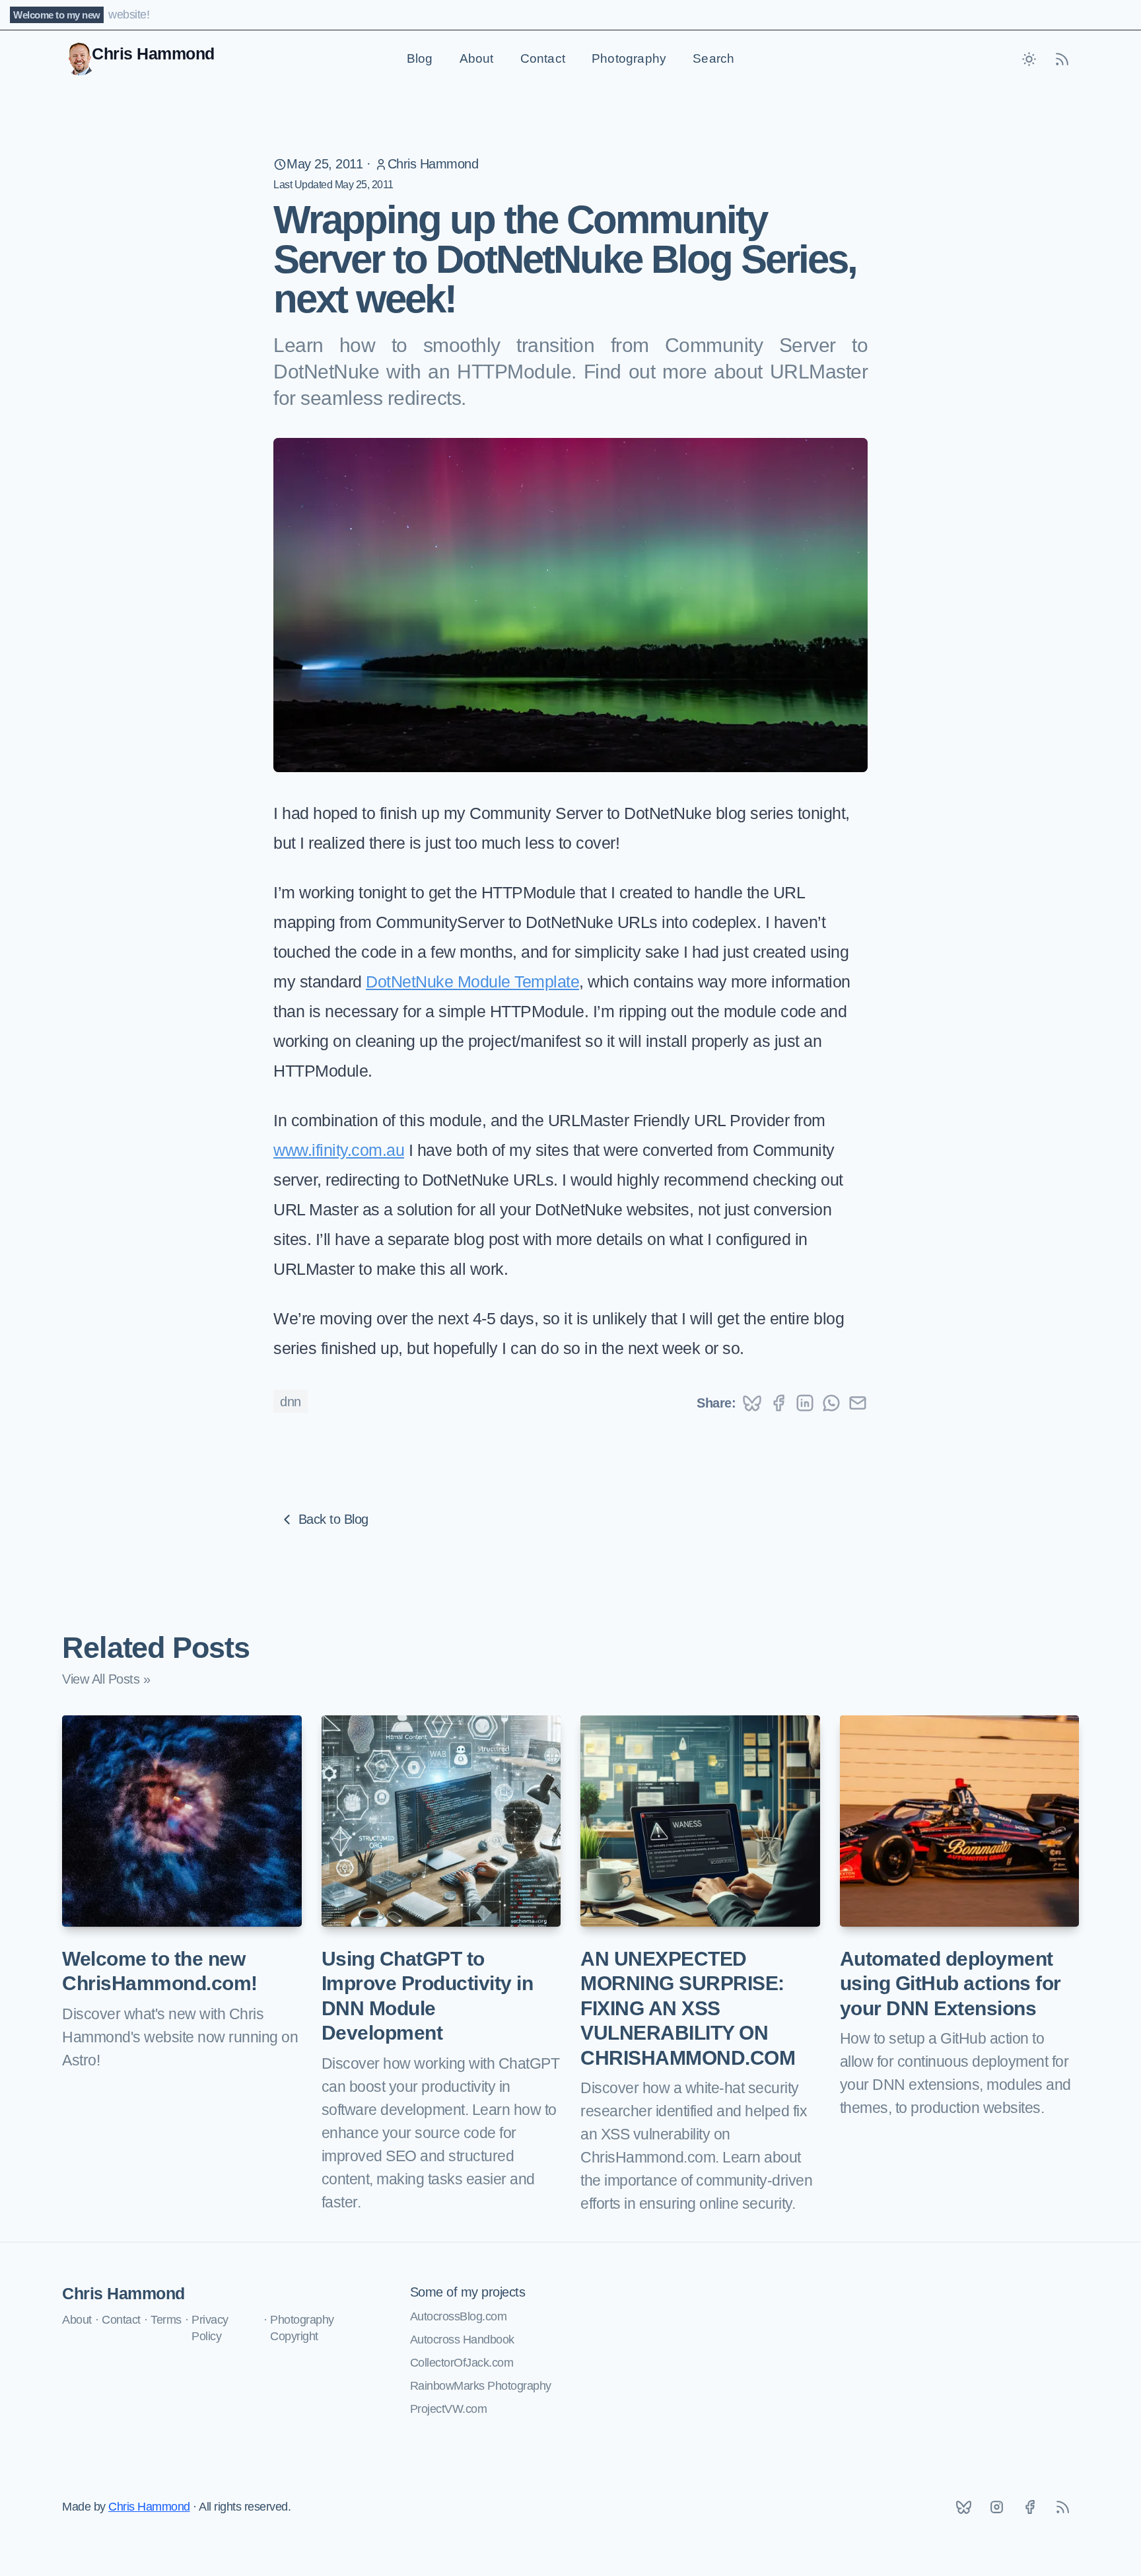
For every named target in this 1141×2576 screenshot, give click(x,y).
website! (129, 15)
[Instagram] (996, 2507)
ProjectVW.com (449, 2409)
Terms (166, 2320)
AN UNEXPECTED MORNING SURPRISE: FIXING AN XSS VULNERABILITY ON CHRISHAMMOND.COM (688, 2008)
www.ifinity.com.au (339, 1150)
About (477, 58)
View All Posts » (106, 1679)
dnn (291, 1402)
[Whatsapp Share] (831, 1403)
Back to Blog (333, 1519)
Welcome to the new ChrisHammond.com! (160, 1971)
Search (713, 58)
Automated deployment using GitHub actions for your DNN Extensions (951, 1984)
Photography (629, 58)
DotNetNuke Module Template (472, 982)
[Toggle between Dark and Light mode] (1029, 59)
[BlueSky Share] (752, 1403)
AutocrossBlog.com (459, 2316)
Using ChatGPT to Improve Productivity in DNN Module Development (428, 1996)
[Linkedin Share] (805, 1403)
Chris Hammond (433, 164)
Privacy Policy (210, 2328)
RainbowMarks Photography (481, 2386)
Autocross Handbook (462, 2340)
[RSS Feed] (1062, 59)
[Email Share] (858, 1403)
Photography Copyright (302, 2328)
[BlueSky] (963, 2507)
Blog (420, 58)
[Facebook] (1029, 2507)
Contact (543, 58)
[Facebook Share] (778, 1403)
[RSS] (1062, 2507)
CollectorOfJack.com (462, 2363)
